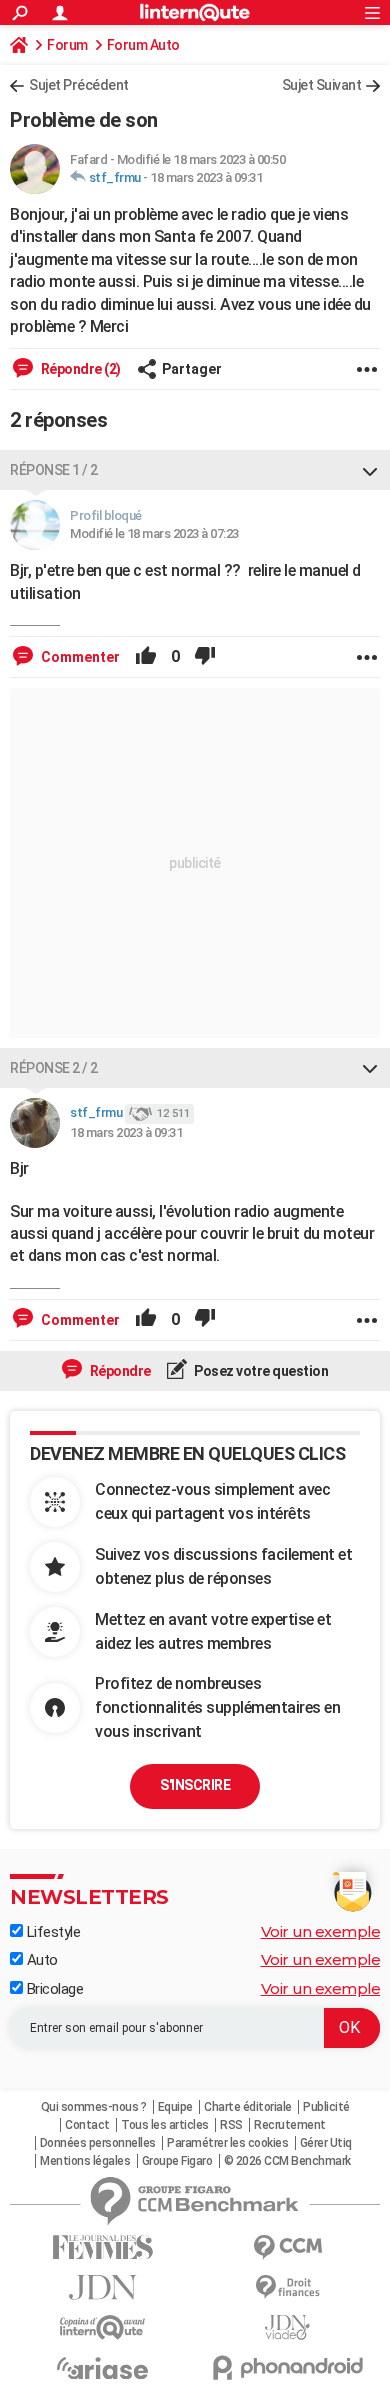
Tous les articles (165, 2125)
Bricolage (53, 1989)
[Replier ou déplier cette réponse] (370, 470)
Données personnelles (98, 2143)
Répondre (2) (79, 369)
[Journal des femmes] (102, 2247)
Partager (192, 369)
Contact (87, 2125)
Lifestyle (51, 1932)
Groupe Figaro (177, 2161)
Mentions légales (85, 2161)
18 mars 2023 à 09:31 (206, 177)
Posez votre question (260, 1371)
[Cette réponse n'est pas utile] (205, 657)
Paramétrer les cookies (227, 2143)
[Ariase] (102, 2368)
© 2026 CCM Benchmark (287, 2161)
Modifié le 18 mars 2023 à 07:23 (154, 533)
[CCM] (287, 2247)
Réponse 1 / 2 (54, 470)
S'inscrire (195, 1785)
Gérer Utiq (326, 2143)
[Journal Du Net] (102, 2287)
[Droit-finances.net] (287, 2287)
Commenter (79, 657)
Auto (40, 1960)
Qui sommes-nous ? (94, 2107)
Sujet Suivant (322, 85)
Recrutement (290, 2125)
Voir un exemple (321, 1931)
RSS (231, 2125)
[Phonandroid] (287, 2367)
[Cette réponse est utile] (146, 657)
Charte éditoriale (248, 2107)
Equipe (175, 2107)
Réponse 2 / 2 (54, 1068)
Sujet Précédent (79, 85)
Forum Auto (143, 45)
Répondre (119, 1371)
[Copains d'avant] (102, 2327)
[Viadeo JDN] (287, 2327)
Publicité (326, 2107)
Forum (67, 45)
